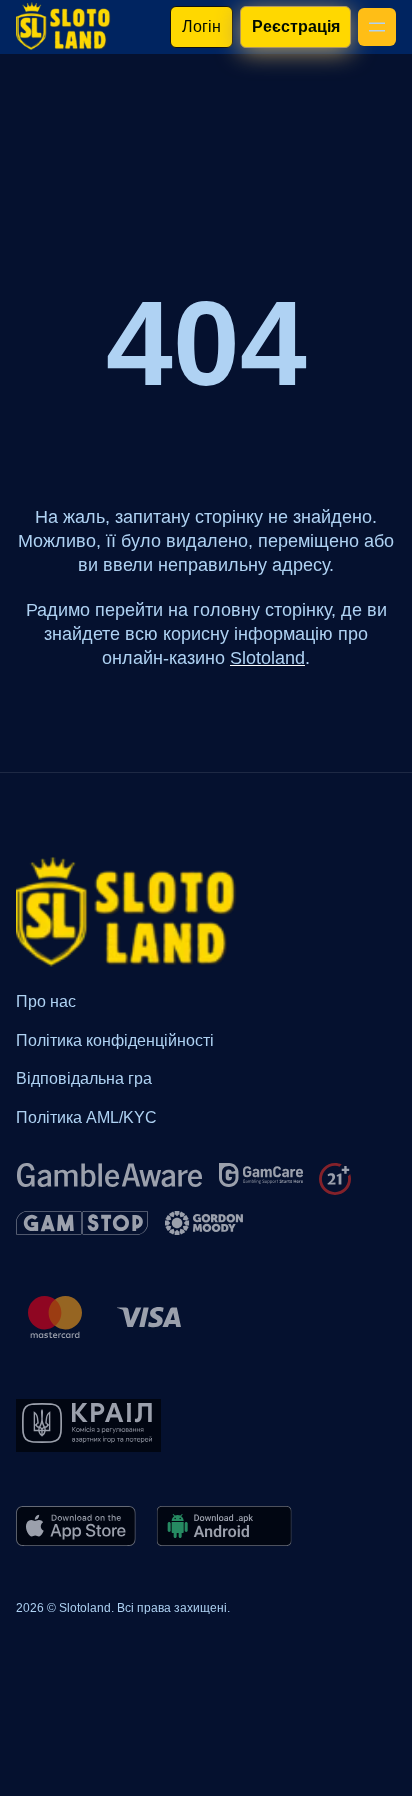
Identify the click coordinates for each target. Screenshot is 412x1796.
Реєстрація (295, 26)
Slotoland (267, 658)
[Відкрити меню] (377, 27)
